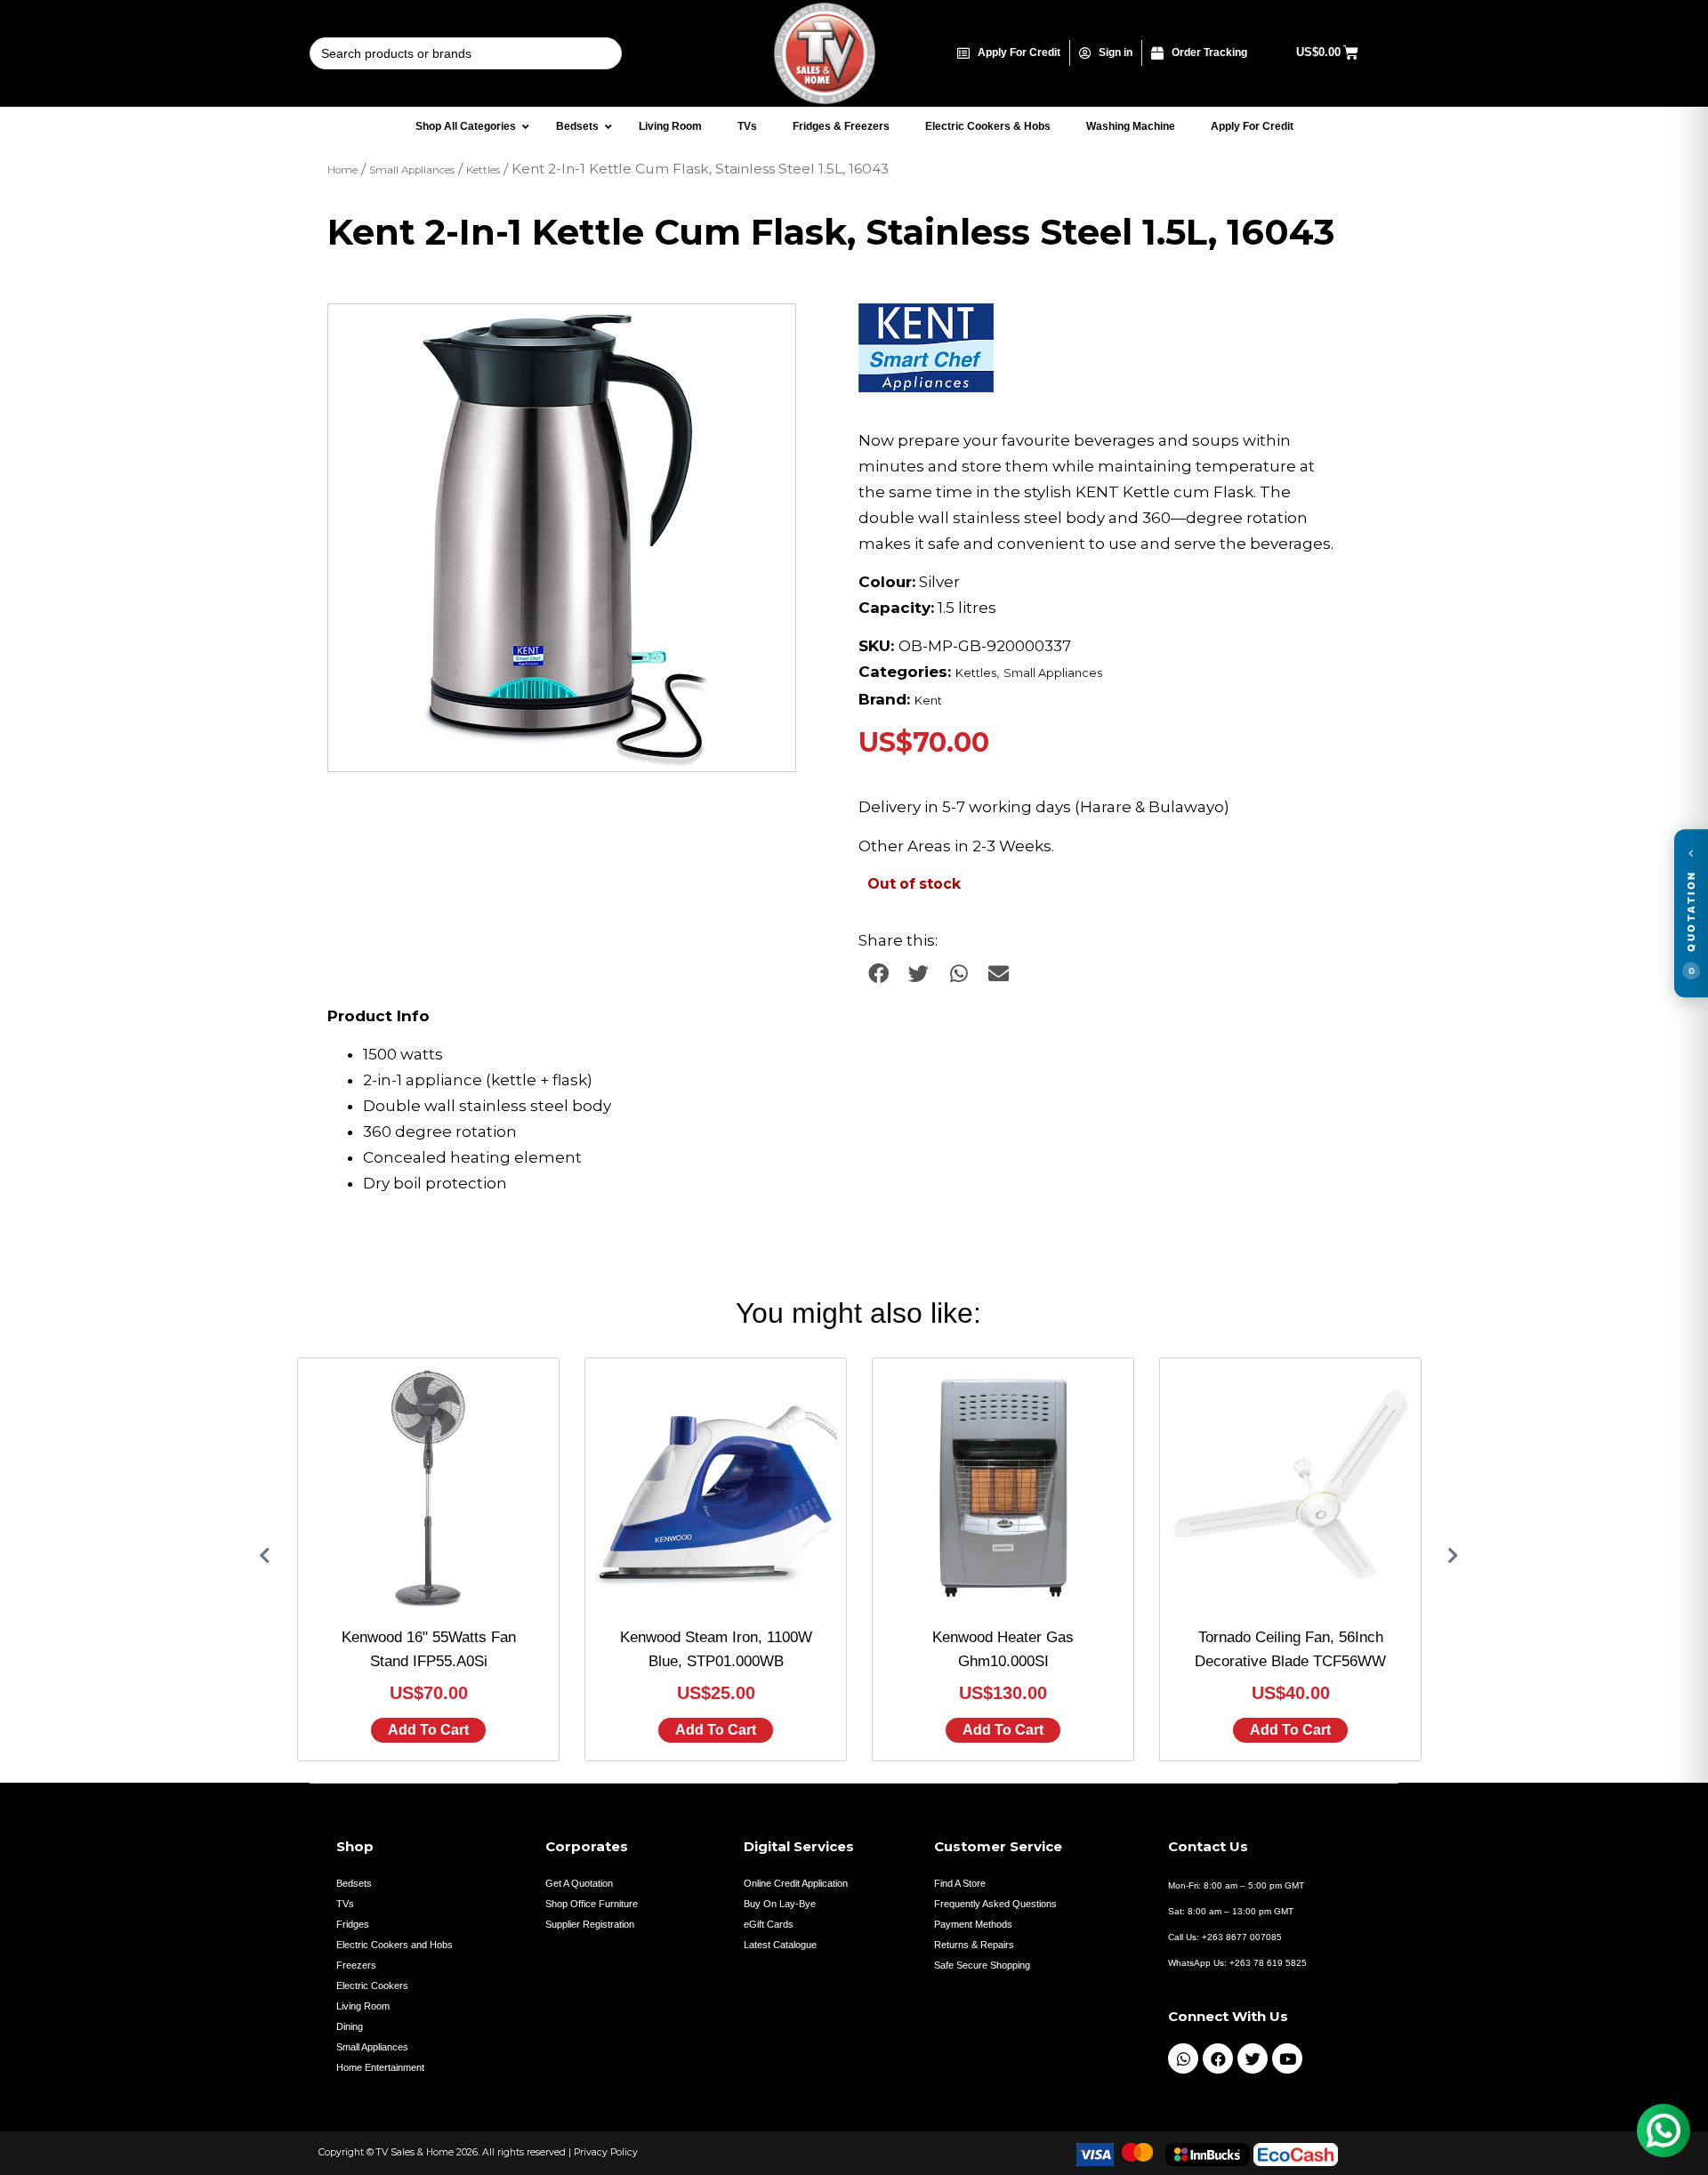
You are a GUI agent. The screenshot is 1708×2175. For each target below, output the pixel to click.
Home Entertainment (380, 2067)
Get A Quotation (579, 1883)
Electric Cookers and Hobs (395, 1945)
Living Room (363, 2006)
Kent (928, 701)
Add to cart (428, 1730)
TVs (345, 1904)
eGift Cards (769, 1924)
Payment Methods (973, 1924)
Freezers (356, 1965)
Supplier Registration (590, 1924)
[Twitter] (1253, 2058)
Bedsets (354, 1883)
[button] (765, 334)
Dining (350, 2026)
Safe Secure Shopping (982, 1965)
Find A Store (960, 1883)
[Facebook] (1218, 2058)
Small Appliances (412, 170)
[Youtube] (1287, 2058)
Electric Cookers (372, 1986)
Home (342, 170)
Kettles (483, 170)
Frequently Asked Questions (995, 1904)
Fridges (353, 1924)
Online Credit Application (796, 1883)
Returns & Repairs (974, 1945)
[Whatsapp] (1183, 2058)
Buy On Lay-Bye (780, 1904)
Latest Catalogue (780, 1945)
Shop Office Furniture (592, 1904)
